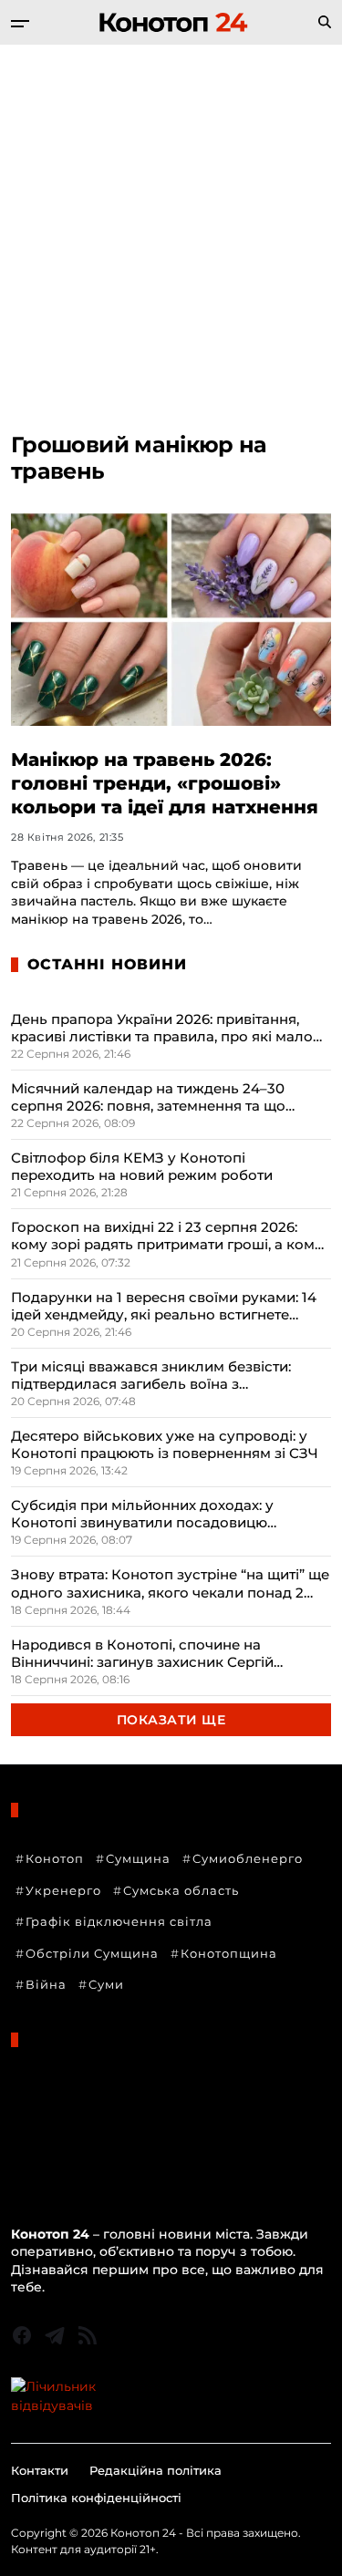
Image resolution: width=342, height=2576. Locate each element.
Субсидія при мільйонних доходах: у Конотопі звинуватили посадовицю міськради (142, 1514)
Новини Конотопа (72, 2109)
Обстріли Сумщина (92, 1953)
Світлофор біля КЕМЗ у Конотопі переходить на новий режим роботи (142, 1166)
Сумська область (181, 1890)
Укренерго (63, 1890)
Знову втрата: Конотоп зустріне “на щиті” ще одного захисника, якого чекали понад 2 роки (170, 1583)
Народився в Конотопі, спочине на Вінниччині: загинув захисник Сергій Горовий (142, 1653)
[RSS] (88, 2335)
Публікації (46, 2158)
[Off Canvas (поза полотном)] (20, 24)
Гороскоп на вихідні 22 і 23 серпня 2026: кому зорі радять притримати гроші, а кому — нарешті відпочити (167, 1236)
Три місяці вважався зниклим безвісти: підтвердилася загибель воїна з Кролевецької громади (151, 1375)
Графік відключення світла (119, 1921)
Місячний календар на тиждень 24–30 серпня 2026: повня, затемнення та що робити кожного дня (148, 1097)
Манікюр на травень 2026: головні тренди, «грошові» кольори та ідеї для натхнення (165, 783)
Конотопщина (229, 1953)
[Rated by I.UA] (171, 2396)
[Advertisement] (171, 225)
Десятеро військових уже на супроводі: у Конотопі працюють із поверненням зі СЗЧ (165, 1444)
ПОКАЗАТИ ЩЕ (171, 1720)
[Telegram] (55, 2335)
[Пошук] (325, 22)
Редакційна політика (155, 2470)
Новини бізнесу (64, 2085)
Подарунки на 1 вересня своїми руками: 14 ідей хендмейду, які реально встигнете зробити (164, 1306)
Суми (106, 1984)
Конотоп (55, 1858)
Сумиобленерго (248, 1858)
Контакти (40, 2470)
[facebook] (22, 2335)
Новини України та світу (93, 2134)
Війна (46, 1984)
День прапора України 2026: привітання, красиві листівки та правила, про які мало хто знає (162, 1028)
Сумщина (138, 1858)
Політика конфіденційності (96, 2498)
